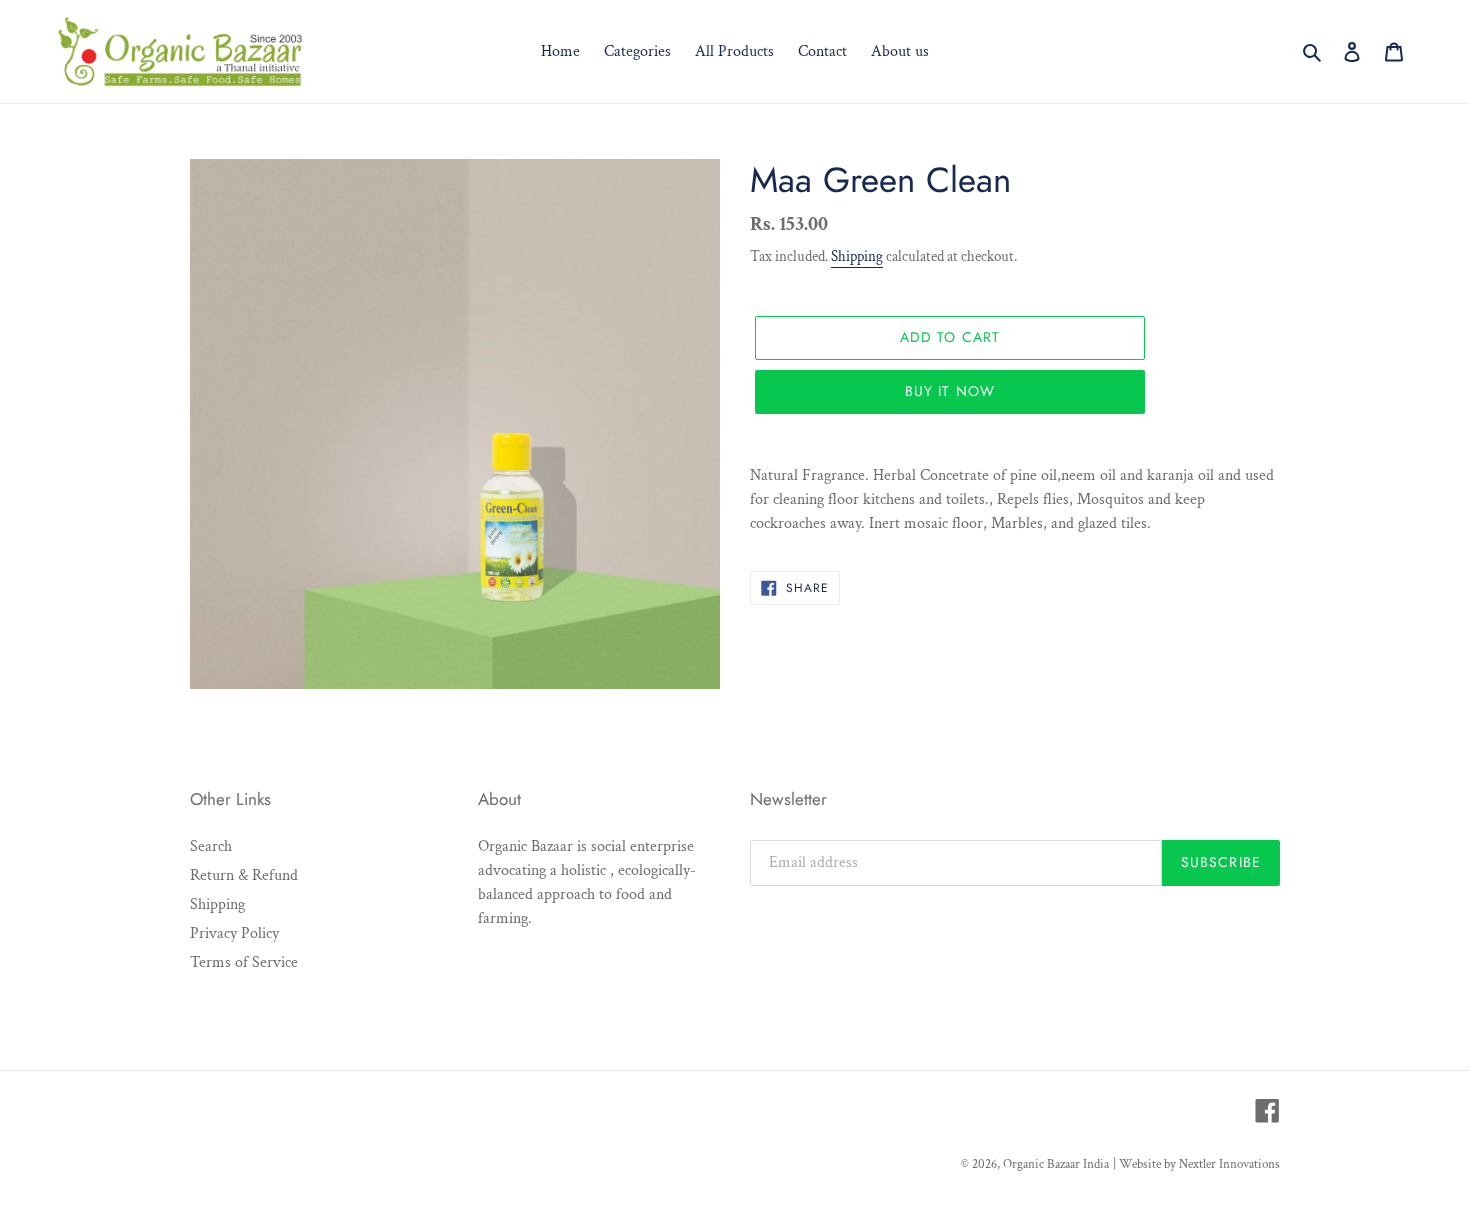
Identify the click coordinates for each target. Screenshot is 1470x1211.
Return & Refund (244, 875)
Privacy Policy (234, 933)
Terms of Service (244, 962)
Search (211, 846)
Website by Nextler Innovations (1199, 1164)
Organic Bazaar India (1056, 1164)
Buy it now (950, 391)
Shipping (857, 256)
